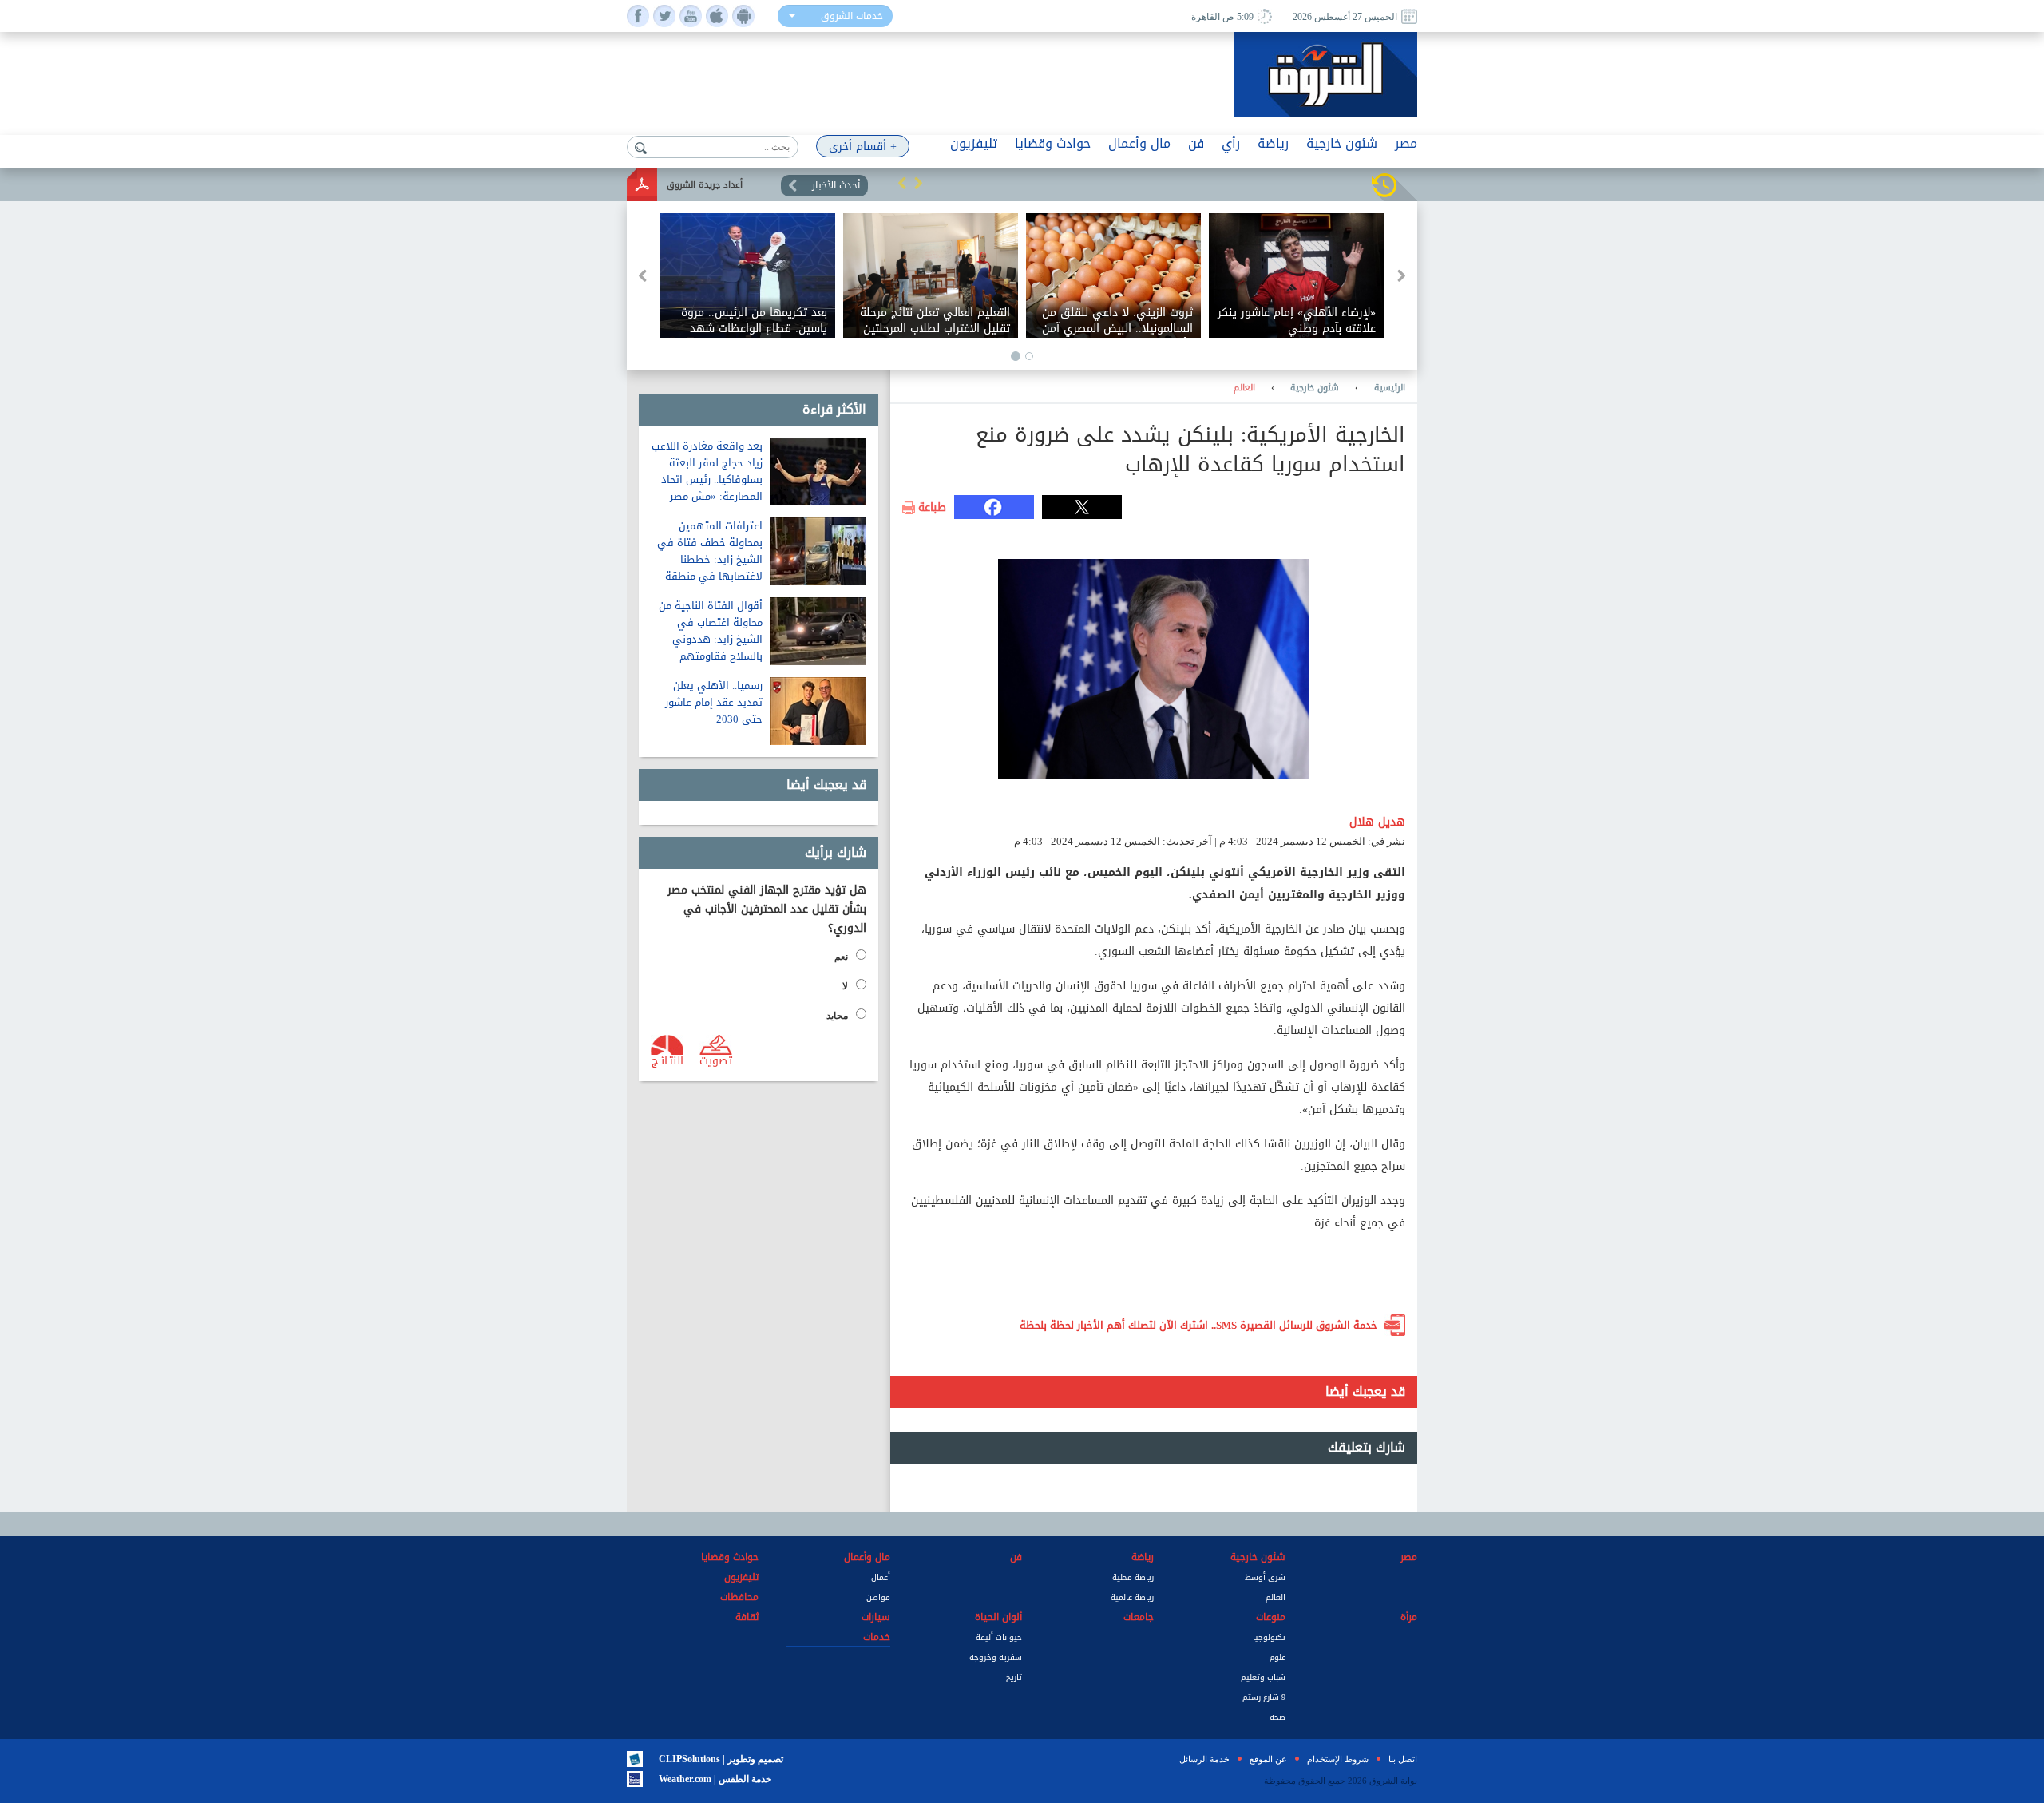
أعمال (881, 1577)
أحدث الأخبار (836, 185)
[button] (902, 183)
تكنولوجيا (1269, 1637)
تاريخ (1014, 1677)
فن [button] (1196, 143)
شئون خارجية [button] (1342, 143)
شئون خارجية (1315, 388)
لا (845, 986)
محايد (837, 1016)
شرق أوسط (1265, 1577)
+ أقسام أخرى (863, 147)
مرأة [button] (1409, 1617)
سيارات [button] (876, 1617)
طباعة (932, 508)
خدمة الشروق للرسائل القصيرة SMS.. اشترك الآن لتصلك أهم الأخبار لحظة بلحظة (1198, 1325)
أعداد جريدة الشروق (705, 185)
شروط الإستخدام (1338, 1759)
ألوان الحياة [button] (998, 1617)
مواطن (878, 1597)
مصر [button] (1406, 143)
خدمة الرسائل (1204, 1759)
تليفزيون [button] (974, 143)
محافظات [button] (739, 1597)
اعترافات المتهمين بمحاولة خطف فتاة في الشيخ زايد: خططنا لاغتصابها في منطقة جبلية (710, 559)
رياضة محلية (1133, 1577)
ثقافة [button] (747, 1617)
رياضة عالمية (1132, 1597)
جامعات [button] (1139, 1617)
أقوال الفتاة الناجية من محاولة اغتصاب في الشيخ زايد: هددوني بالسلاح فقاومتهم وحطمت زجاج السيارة (711, 639)
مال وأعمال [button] (1139, 143)
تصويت (716, 1060)
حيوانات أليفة (999, 1637)
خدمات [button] (877, 1637)
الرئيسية (1390, 388)
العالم (1244, 388)
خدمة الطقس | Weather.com (715, 1779)
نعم (841, 957)
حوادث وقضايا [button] (1053, 143)
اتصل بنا (1403, 1759)
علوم (1277, 1657)
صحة (1277, 1717)
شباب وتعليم (1263, 1677)
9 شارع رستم (1264, 1697)
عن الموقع (1268, 1759)
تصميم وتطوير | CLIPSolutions (721, 1759)
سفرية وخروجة (996, 1657)
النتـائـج (667, 1060)
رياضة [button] (1273, 143)
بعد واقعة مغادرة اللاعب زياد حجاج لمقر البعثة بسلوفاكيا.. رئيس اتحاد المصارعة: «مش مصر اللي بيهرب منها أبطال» (707, 479)
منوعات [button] (1271, 1617)
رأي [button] (1231, 143)
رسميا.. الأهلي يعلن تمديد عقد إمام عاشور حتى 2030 (714, 702)
